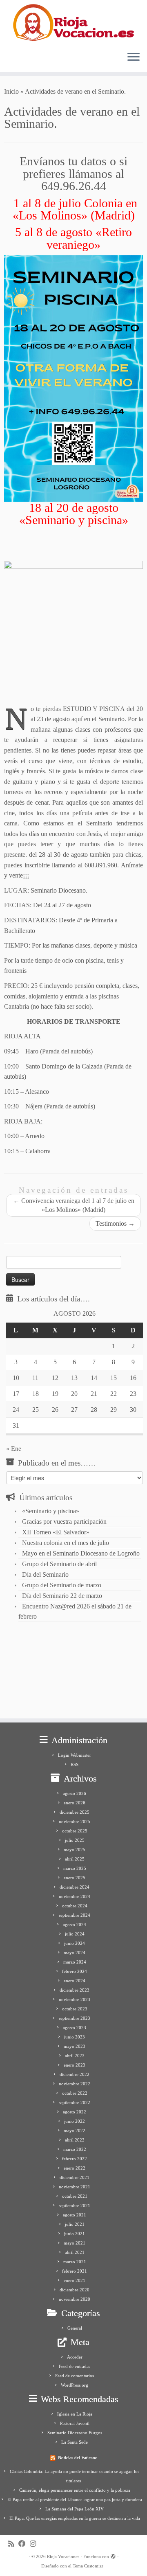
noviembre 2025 (75, 1821)
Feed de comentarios (75, 2376)
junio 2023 (75, 2037)
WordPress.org (75, 2385)
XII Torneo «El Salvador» (56, 1532)
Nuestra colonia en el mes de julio (66, 1543)
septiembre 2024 (75, 1915)
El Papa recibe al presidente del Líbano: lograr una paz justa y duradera (75, 2499)
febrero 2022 (75, 2159)
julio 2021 (75, 2224)
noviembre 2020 (75, 2299)
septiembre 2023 (75, 2018)
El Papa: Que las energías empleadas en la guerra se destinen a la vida (75, 2518)
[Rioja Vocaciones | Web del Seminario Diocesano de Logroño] (73, 22)
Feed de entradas (75, 2366)
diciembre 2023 (75, 1990)
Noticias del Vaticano (78, 2458)
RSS (75, 1764)
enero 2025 (75, 1878)
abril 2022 (75, 2140)
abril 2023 (75, 2056)
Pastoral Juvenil (75, 2423)
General (75, 2328)
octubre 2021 (75, 2196)
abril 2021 (75, 2252)
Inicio (11, 91)
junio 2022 (75, 2121)
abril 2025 (75, 1859)
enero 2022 (75, 2168)
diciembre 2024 (75, 1887)
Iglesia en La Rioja (75, 2414)
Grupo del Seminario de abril (59, 1564)
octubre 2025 (75, 1831)
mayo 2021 (75, 2243)
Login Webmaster (75, 1755)
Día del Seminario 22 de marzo (62, 1596)
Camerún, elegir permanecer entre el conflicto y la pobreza (75, 2490)
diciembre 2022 (75, 2074)
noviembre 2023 (75, 1999)
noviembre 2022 (75, 2084)
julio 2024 (75, 1934)
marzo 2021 (75, 2262)
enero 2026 (75, 1803)
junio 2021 (75, 2234)
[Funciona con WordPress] (113, 2555)
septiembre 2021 (75, 2205)
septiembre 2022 (75, 2102)
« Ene (14, 1449)
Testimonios (115, 1223)
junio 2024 (75, 1943)
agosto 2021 (75, 2215)
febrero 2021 (75, 2271)
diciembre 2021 (75, 2177)
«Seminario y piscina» (51, 1511)
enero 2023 (75, 2065)
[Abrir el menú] (134, 57)
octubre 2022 (75, 2093)
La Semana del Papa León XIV (75, 2509)
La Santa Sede (75, 2442)
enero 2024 (75, 1981)
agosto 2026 (75, 1793)
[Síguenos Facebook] (24, 2544)
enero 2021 (75, 2280)
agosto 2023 (75, 2027)
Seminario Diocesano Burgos (75, 2433)
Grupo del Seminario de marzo (62, 1585)
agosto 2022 (75, 2112)
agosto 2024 (75, 1924)
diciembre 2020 (75, 2290)
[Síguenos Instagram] (35, 2544)
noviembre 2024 (75, 1896)
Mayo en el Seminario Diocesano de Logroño (81, 1553)
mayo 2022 (75, 2131)
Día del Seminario (45, 1574)
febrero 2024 (75, 1971)
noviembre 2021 (75, 2187)
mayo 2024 (75, 1953)
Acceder (75, 2357)
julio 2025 (75, 1840)
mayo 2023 (75, 2046)
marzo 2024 (75, 1962)
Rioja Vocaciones (63, 2556)
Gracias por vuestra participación (64, 1522)
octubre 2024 (75, 1906)
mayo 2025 (75, 1850)
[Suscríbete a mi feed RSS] (13, 2544)
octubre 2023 (75, 2009)
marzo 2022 (75, 2149)
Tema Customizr (88, 2566)
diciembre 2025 (75, 1812)
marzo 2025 (75, 1868)
